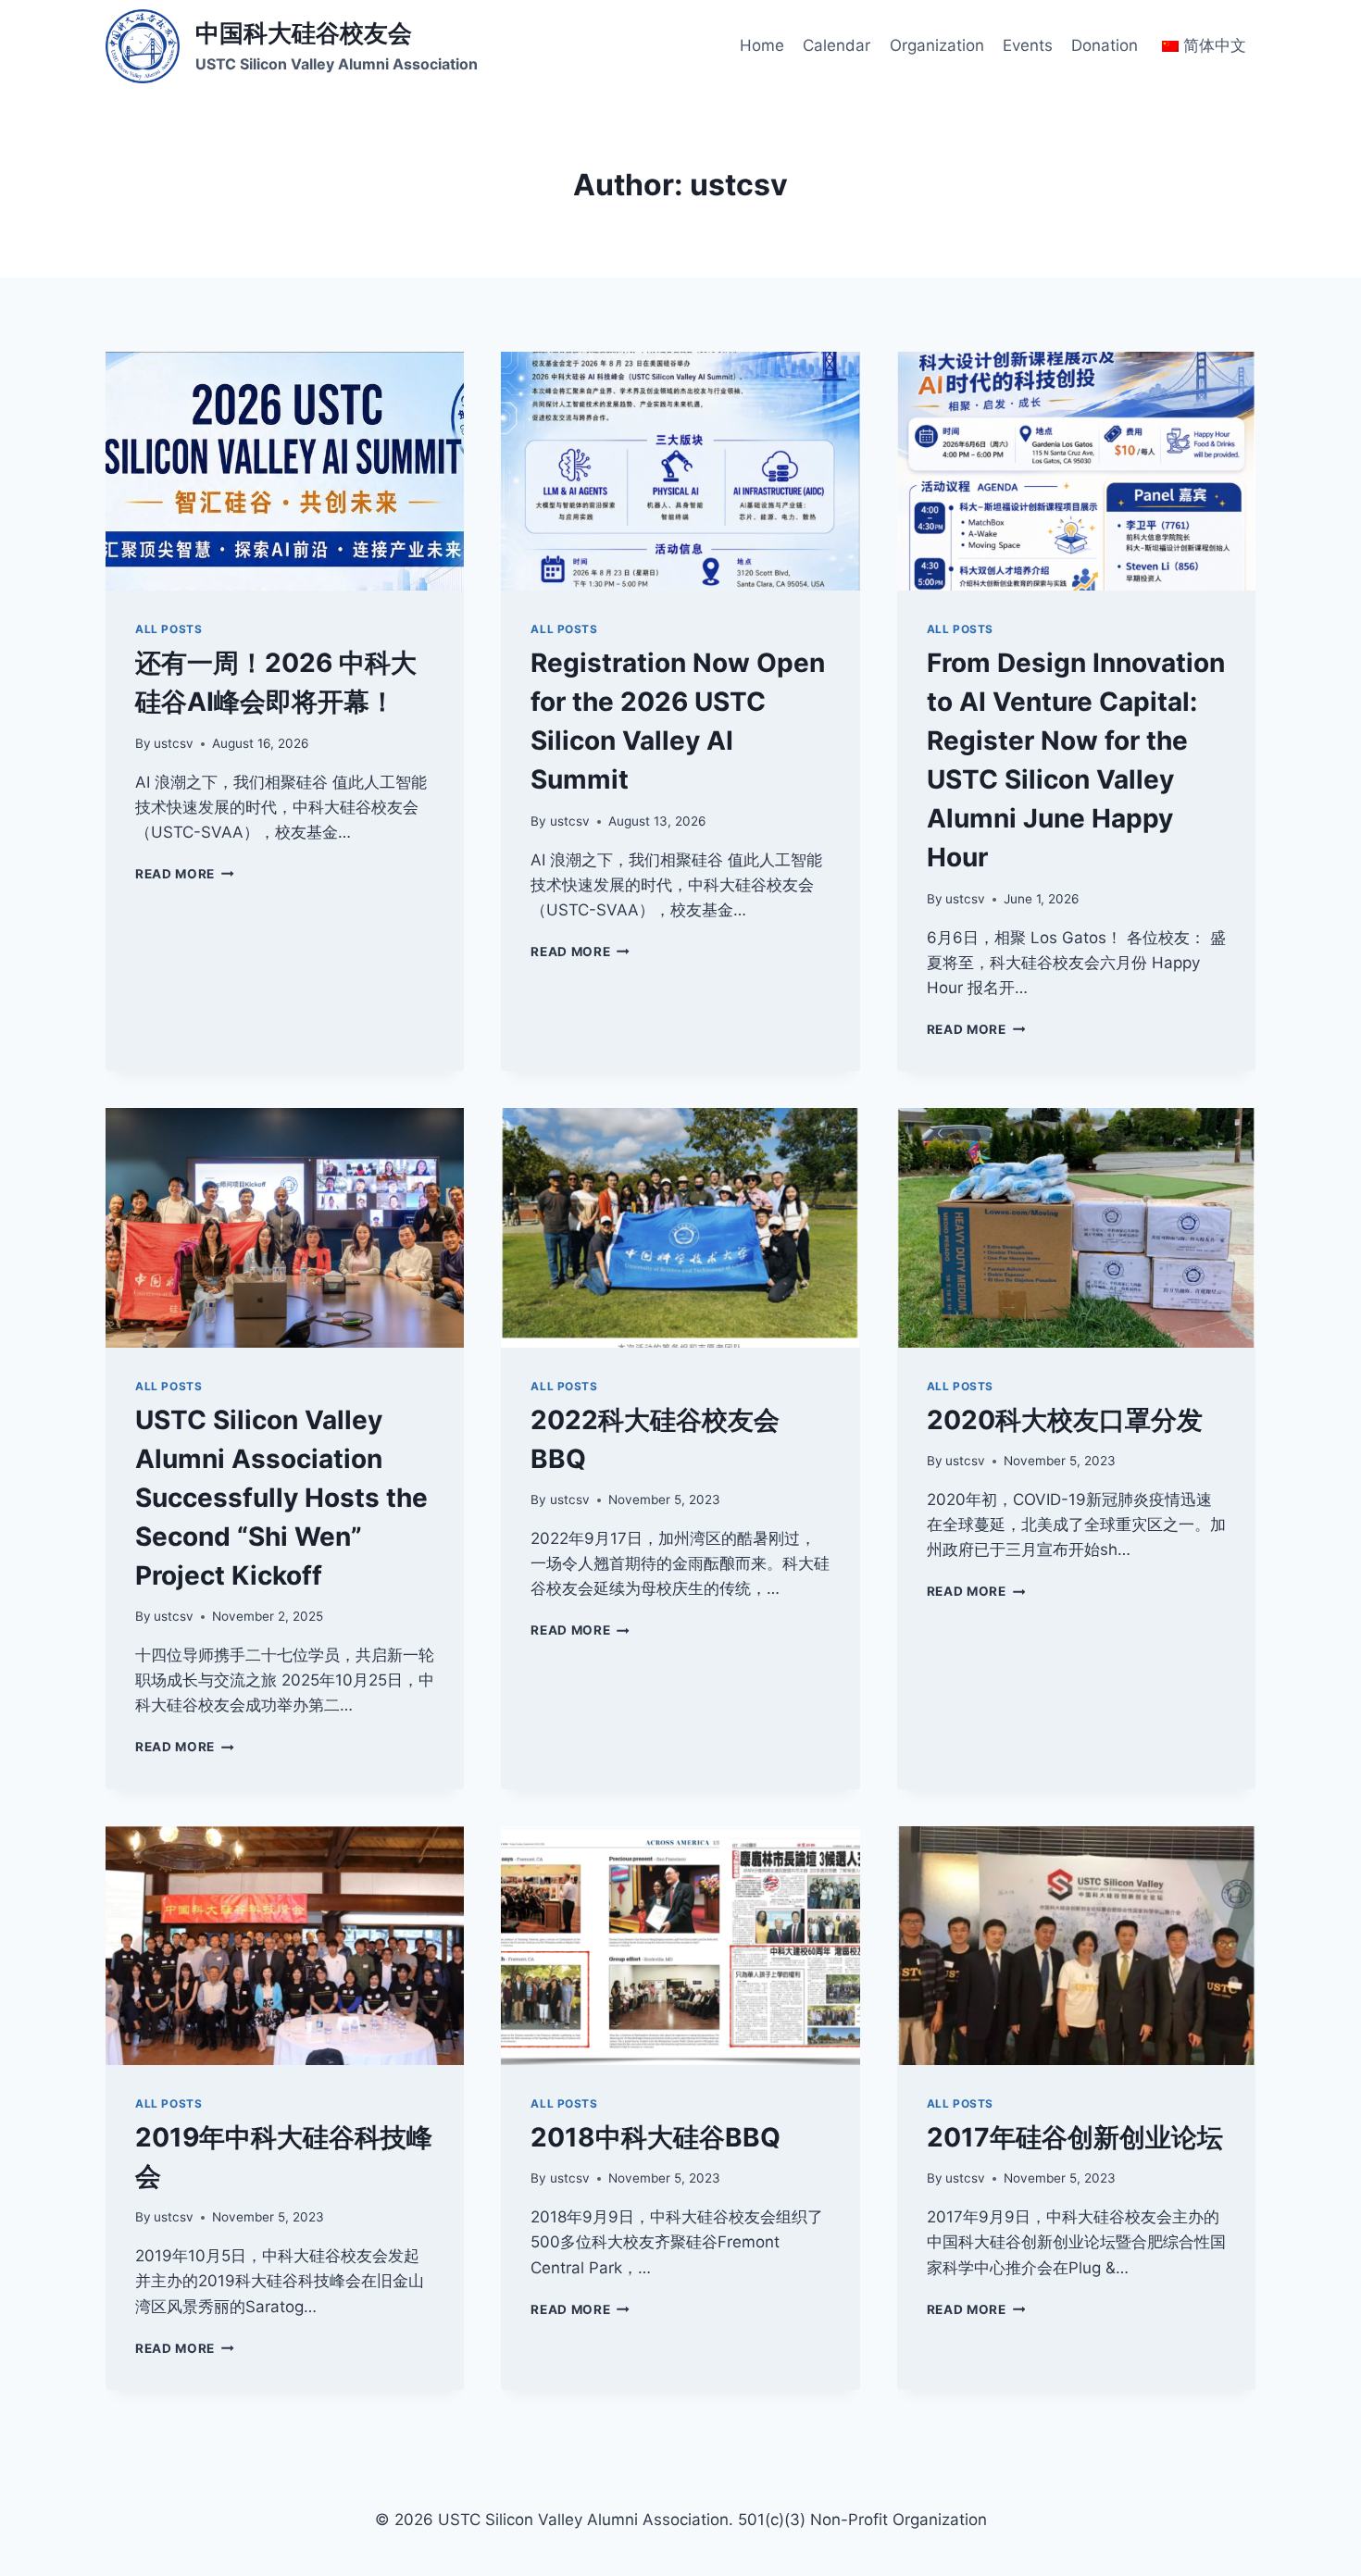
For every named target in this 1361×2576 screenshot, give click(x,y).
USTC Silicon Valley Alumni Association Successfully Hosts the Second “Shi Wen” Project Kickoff (281, 1498)
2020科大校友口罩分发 (1065, 1420)
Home (762, 45)
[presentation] (285, 471)
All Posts (169, 629)
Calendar (837, 45)
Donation (1105, 45)
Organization (937, 45)
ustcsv (174, 743)
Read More (185, 874)
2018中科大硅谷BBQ (656, 2137)
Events (1028, 45)
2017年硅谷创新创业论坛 (1075, 2137)
